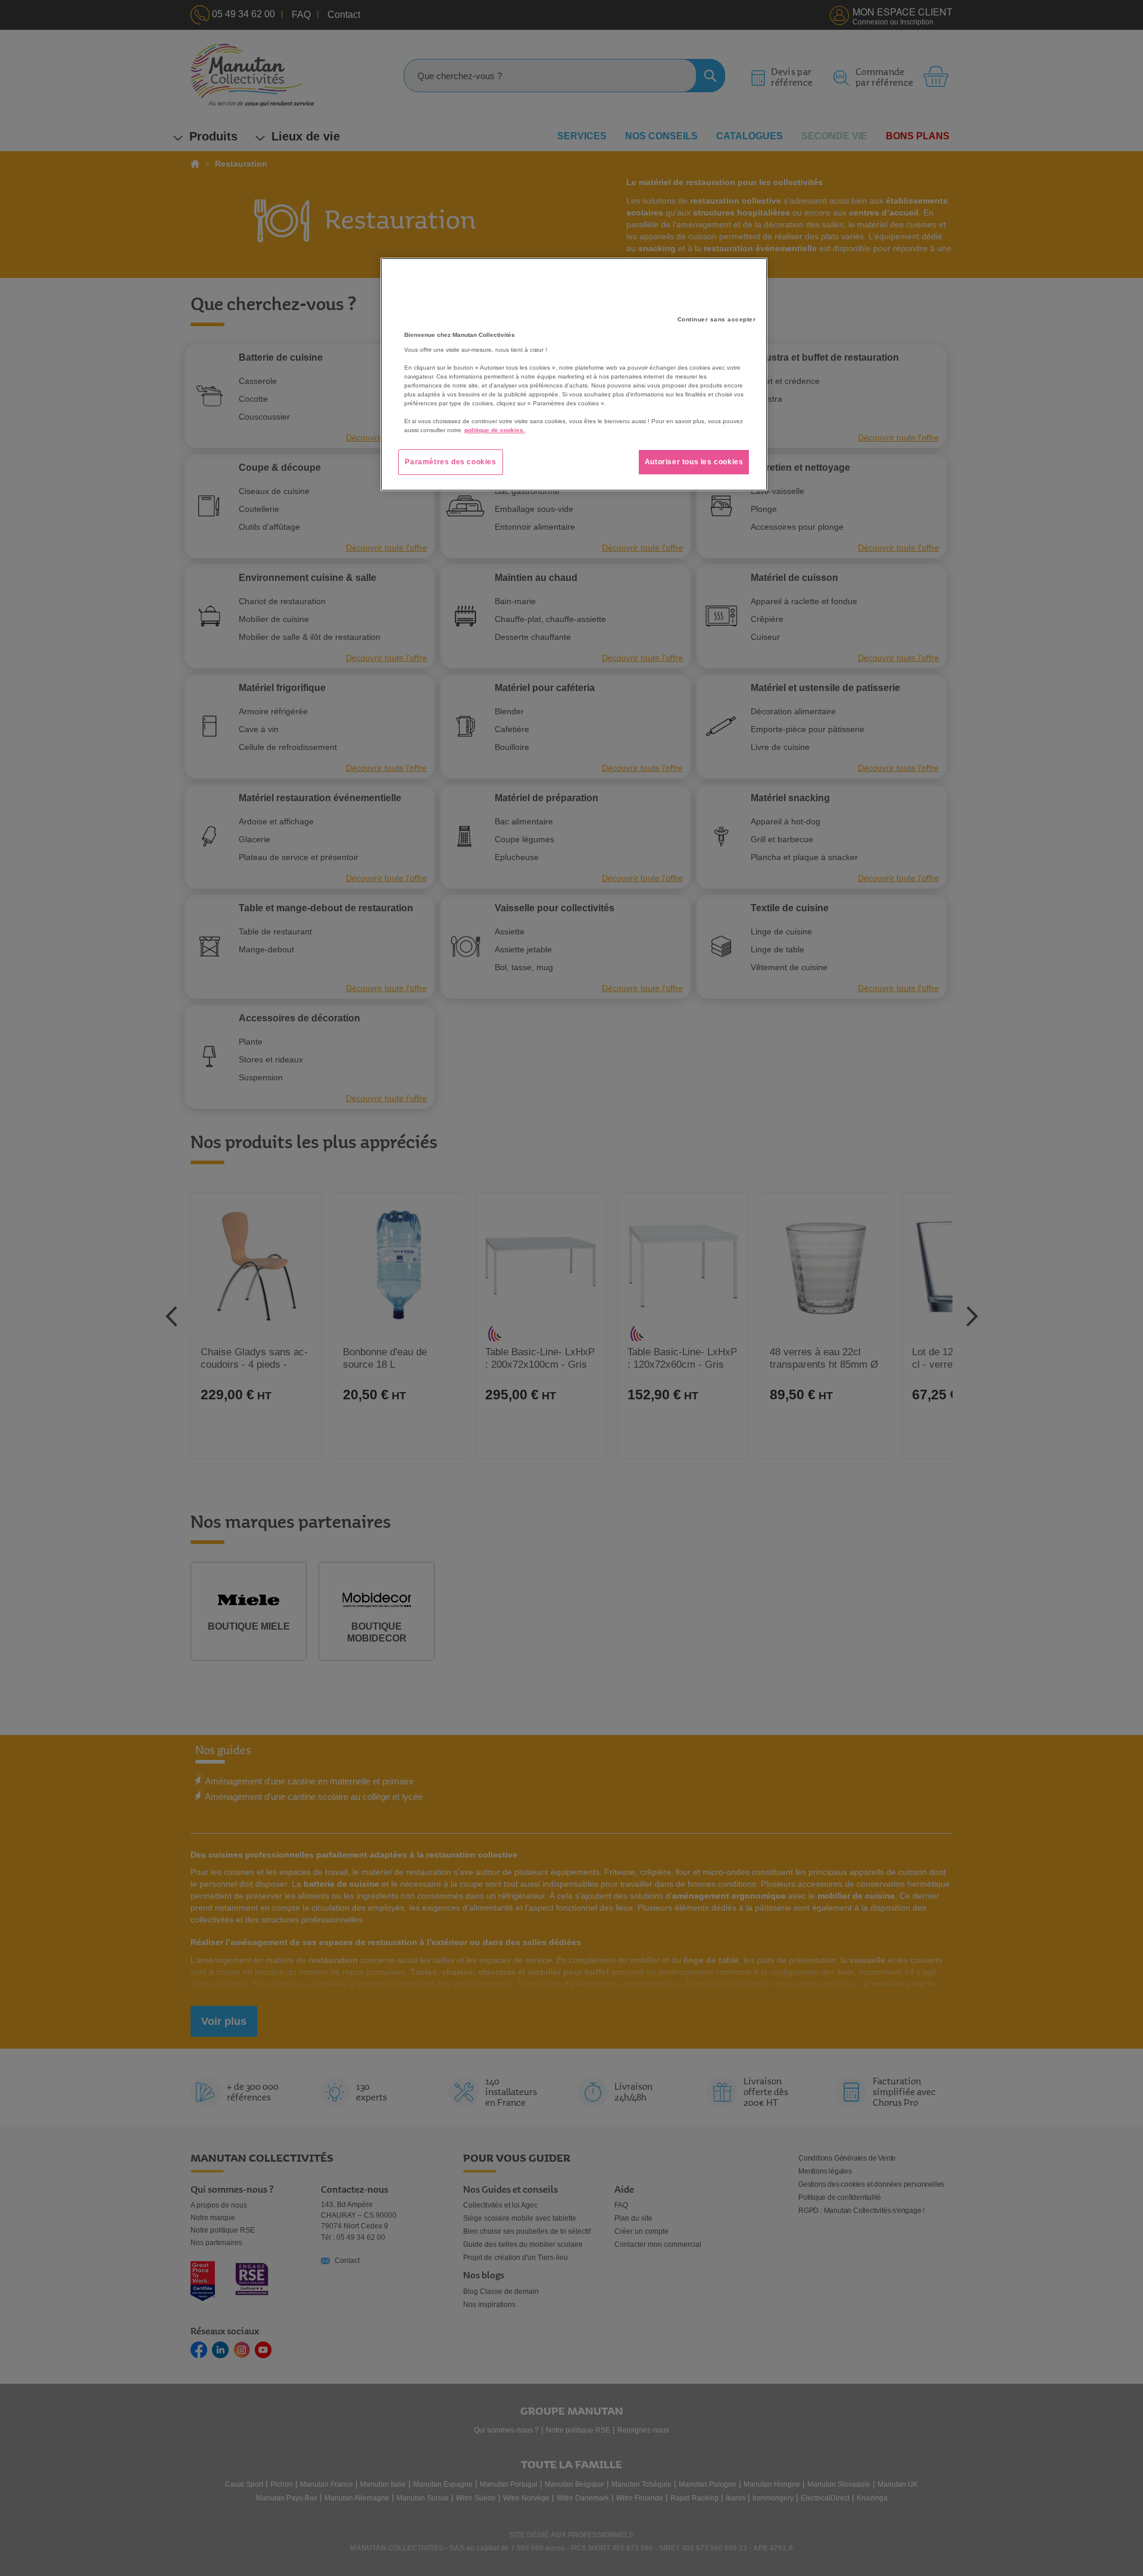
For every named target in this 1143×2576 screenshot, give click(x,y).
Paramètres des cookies (450, 462)
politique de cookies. (495, 430)
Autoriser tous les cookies (694, 462)
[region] (574, 374)
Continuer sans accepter (717, 319)
